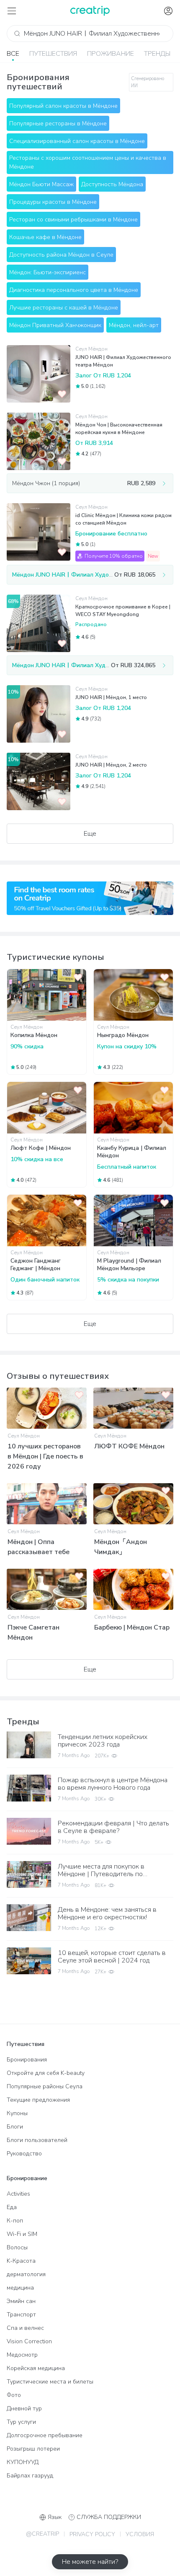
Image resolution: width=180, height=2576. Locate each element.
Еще (90, 834)
